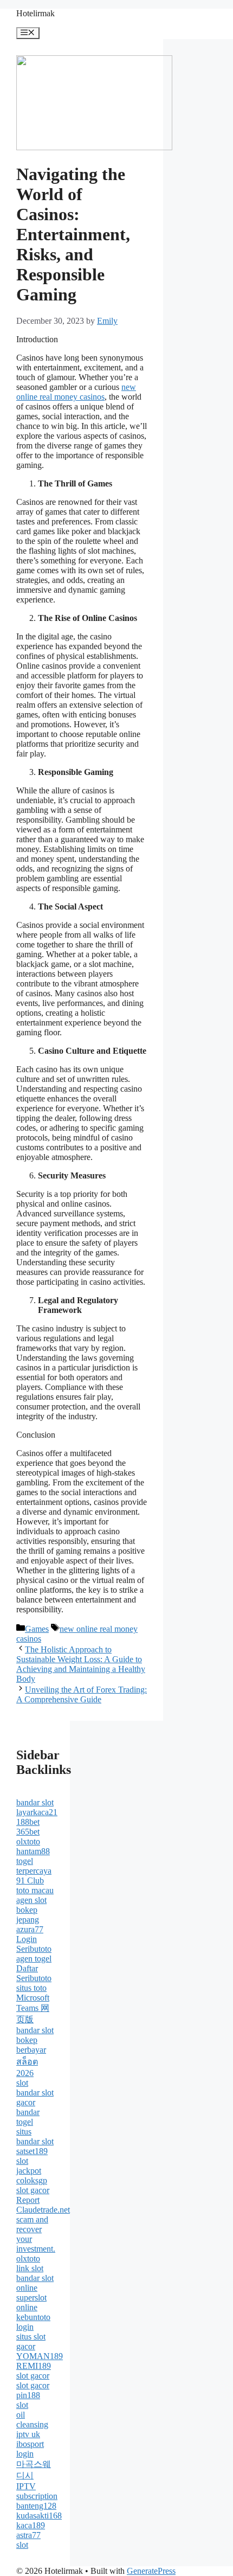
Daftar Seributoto (34, 1973)
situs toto (31, 1988)
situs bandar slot (35, 2136)
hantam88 (33, 1851)
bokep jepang (28, 1915)
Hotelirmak (35, 13)
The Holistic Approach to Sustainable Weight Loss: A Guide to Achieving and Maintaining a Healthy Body (81, 1664)
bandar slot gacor (35, 2097)
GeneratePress (151, 2571)
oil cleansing (32, 2420)
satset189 (32, 2151)
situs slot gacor (31, 2341)
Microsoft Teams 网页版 (33, 2008)
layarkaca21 (37, 1812)
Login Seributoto (34, 1944)
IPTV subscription (37, 2491)
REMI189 (34, 2366)
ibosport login (30, 2449)
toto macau (35, 1890)
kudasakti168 (39, 2516)
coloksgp (32, 2180)
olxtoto (28, 1841)
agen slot (31, 1900)
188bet (28, 1822)
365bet (28, 1832)
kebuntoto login (33, 2322)
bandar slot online (35, 2283)
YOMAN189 (40, 2356)
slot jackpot (29, 2166)
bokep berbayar (31, 2045)
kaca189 (31, 2525)
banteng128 (36, 2506)
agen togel (34, 1959)
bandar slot (35, 1802)
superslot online (31, 2302)
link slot (30, 2268)
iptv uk (28, 2434)
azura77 (30, 1929)
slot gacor (33, 2190)
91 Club (30, 1880)
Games (37, 1629)
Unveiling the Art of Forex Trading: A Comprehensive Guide (82, 1694)
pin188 (28, 2395)
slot (22, 2083)
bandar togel (28, 2117)
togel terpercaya (34, 1866)
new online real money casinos (76, 392)
